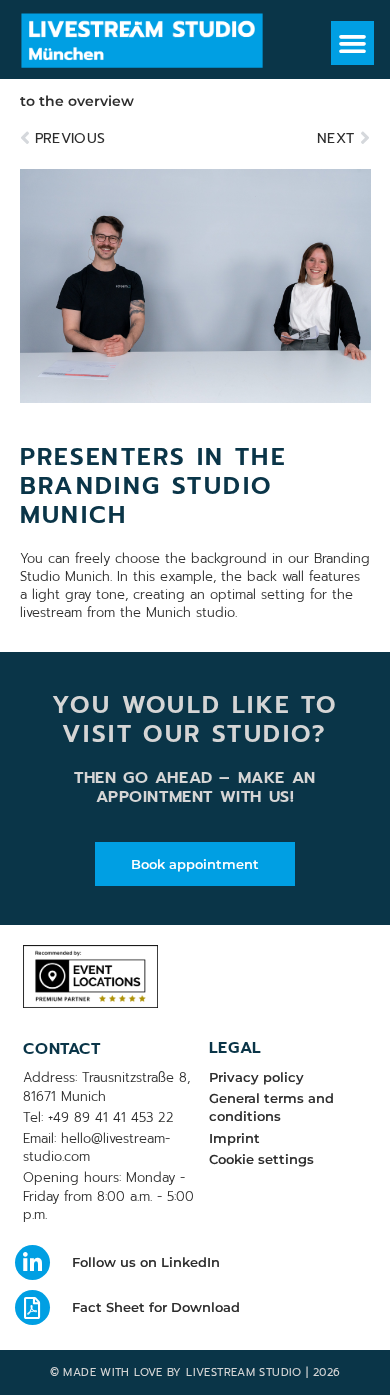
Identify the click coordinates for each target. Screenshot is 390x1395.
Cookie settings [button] (261, 1159)
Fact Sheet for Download (156, 1307)
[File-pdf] (32, 1307)
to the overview (77, 101)
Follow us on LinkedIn (146, 1262)
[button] (353, 43)
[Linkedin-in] (32, 1262)
